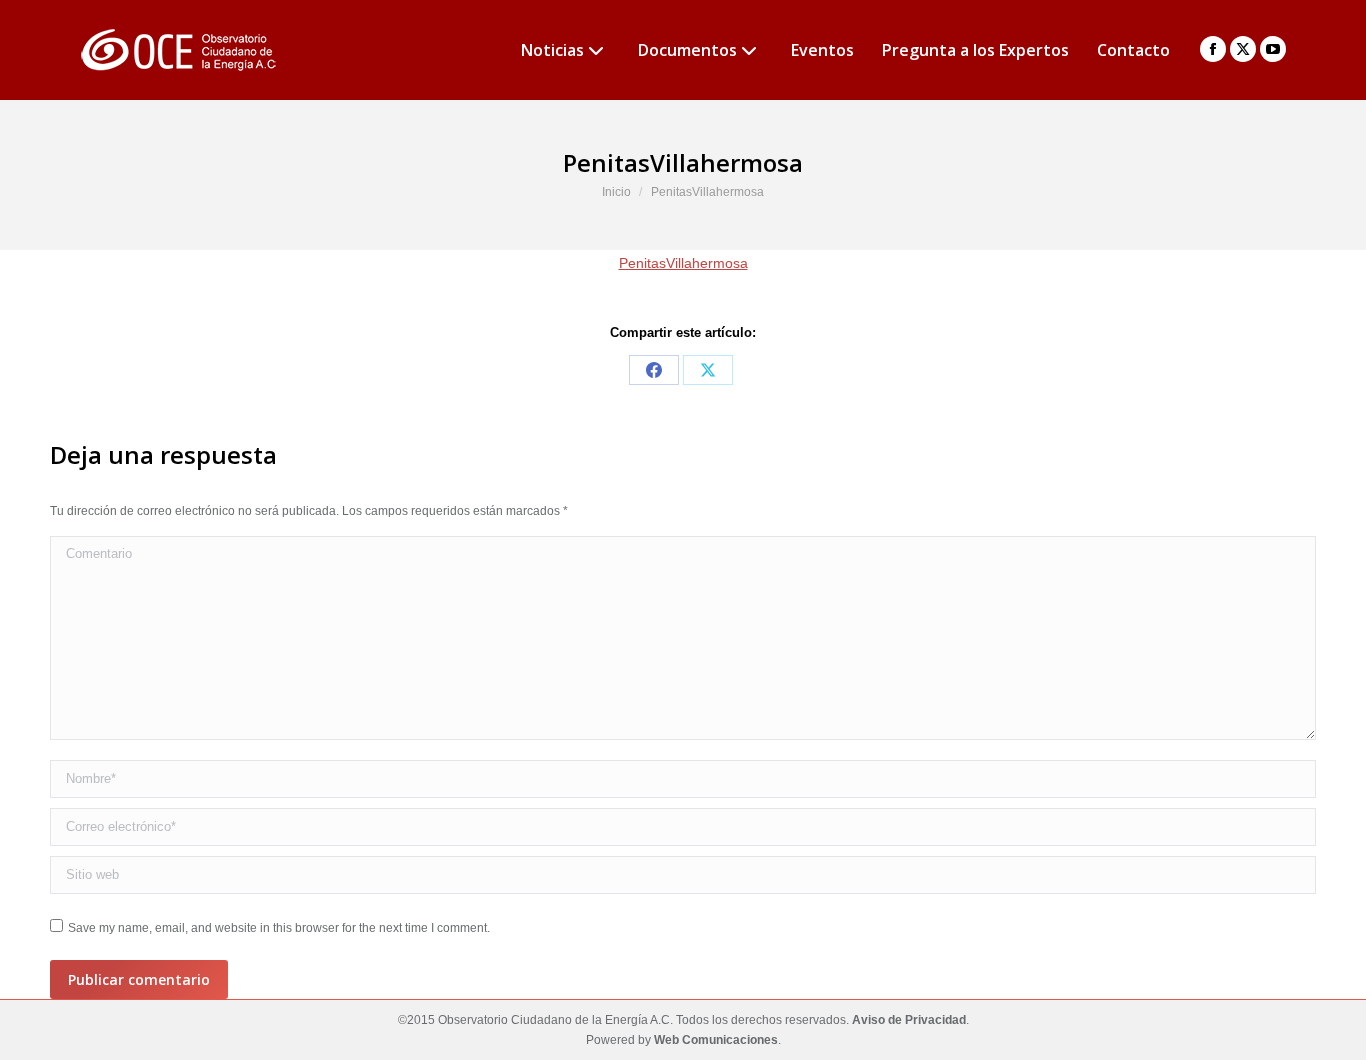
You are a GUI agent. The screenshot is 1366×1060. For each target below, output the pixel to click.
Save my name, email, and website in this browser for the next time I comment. (279, 928)
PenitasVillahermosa (683, 263)
